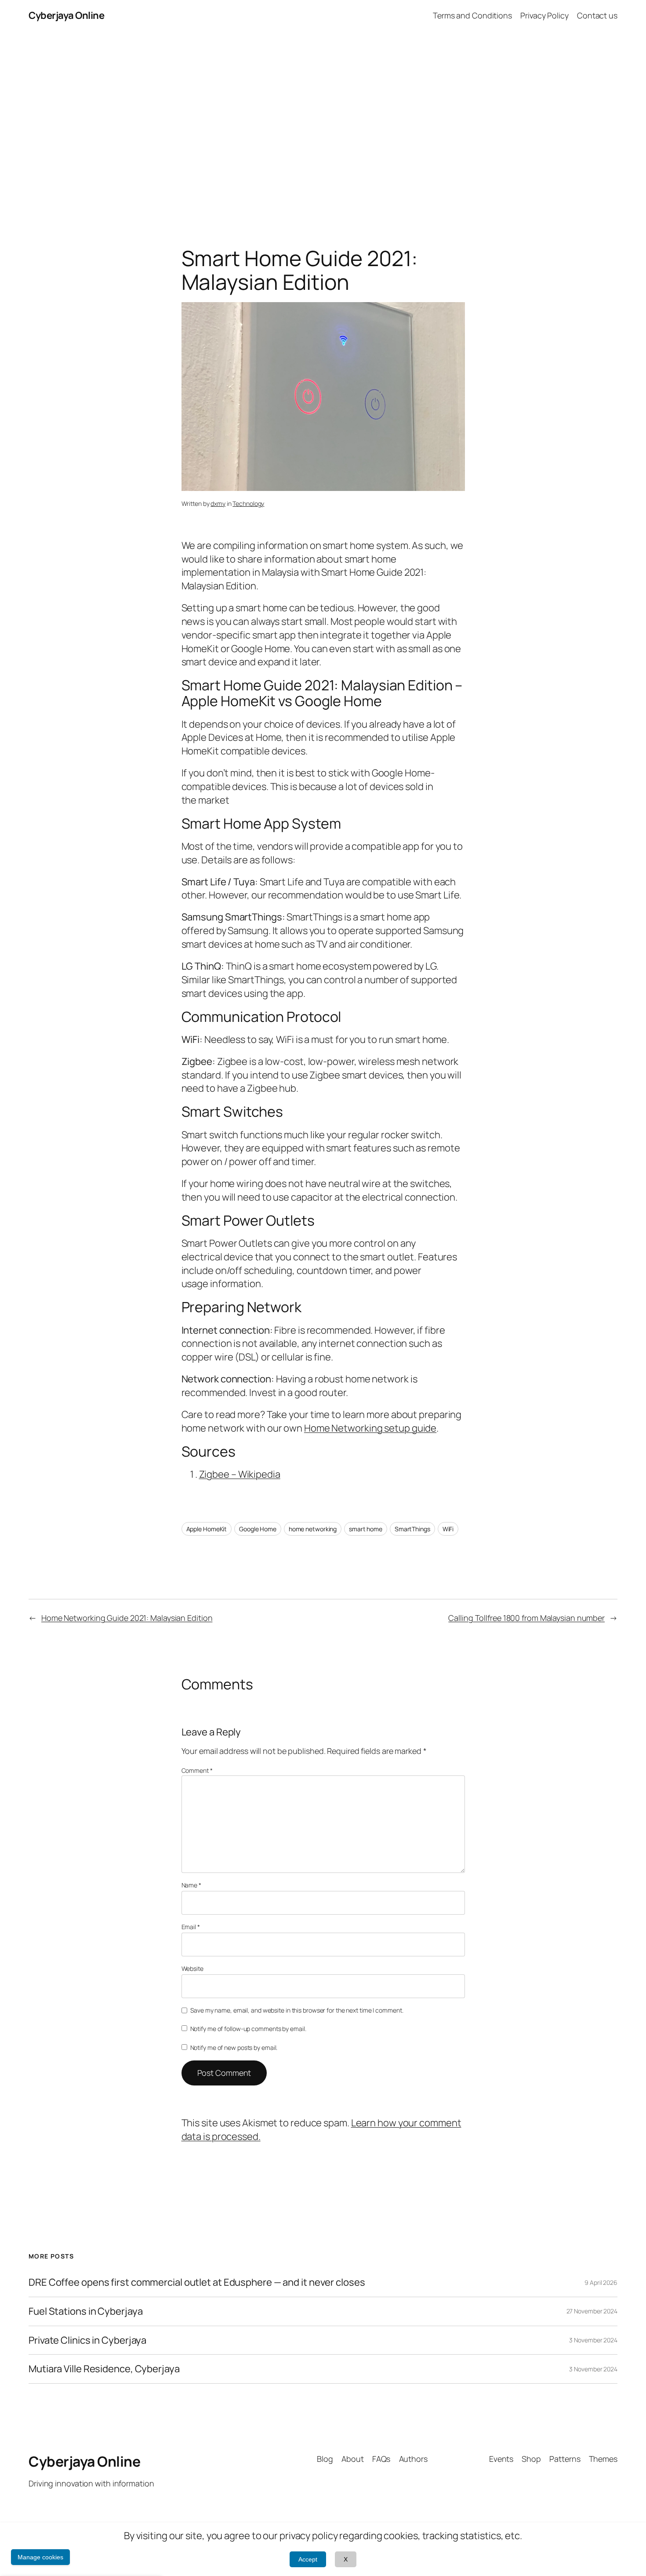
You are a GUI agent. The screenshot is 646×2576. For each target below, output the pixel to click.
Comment (197, 1770)
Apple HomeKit (207, 1529)
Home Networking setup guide (370, 1428)
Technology (248, 503)
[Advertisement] (323, 123)
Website (192, 1968)
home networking (313, 1529)
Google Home (258, 1529)
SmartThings (412, 1529)
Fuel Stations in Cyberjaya (85, 2311)
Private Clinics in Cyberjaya (87, 2340)
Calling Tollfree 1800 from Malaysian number (526, 1618)
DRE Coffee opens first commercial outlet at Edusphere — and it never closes (197, 2282)
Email (191, 1927)
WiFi (448, 1529)
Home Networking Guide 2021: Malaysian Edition (127, 1618)
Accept (308, 2559)
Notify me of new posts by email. (234, 2047)
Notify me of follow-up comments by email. (248, 2029)
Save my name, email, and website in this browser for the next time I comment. (297, 2010)
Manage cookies (40, 2557)
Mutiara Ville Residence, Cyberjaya (104, 2369)
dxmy (218, 503)
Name (191, 1885)
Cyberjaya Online (66, 15)
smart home (366, 1529)
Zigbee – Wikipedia (240, 1474)
